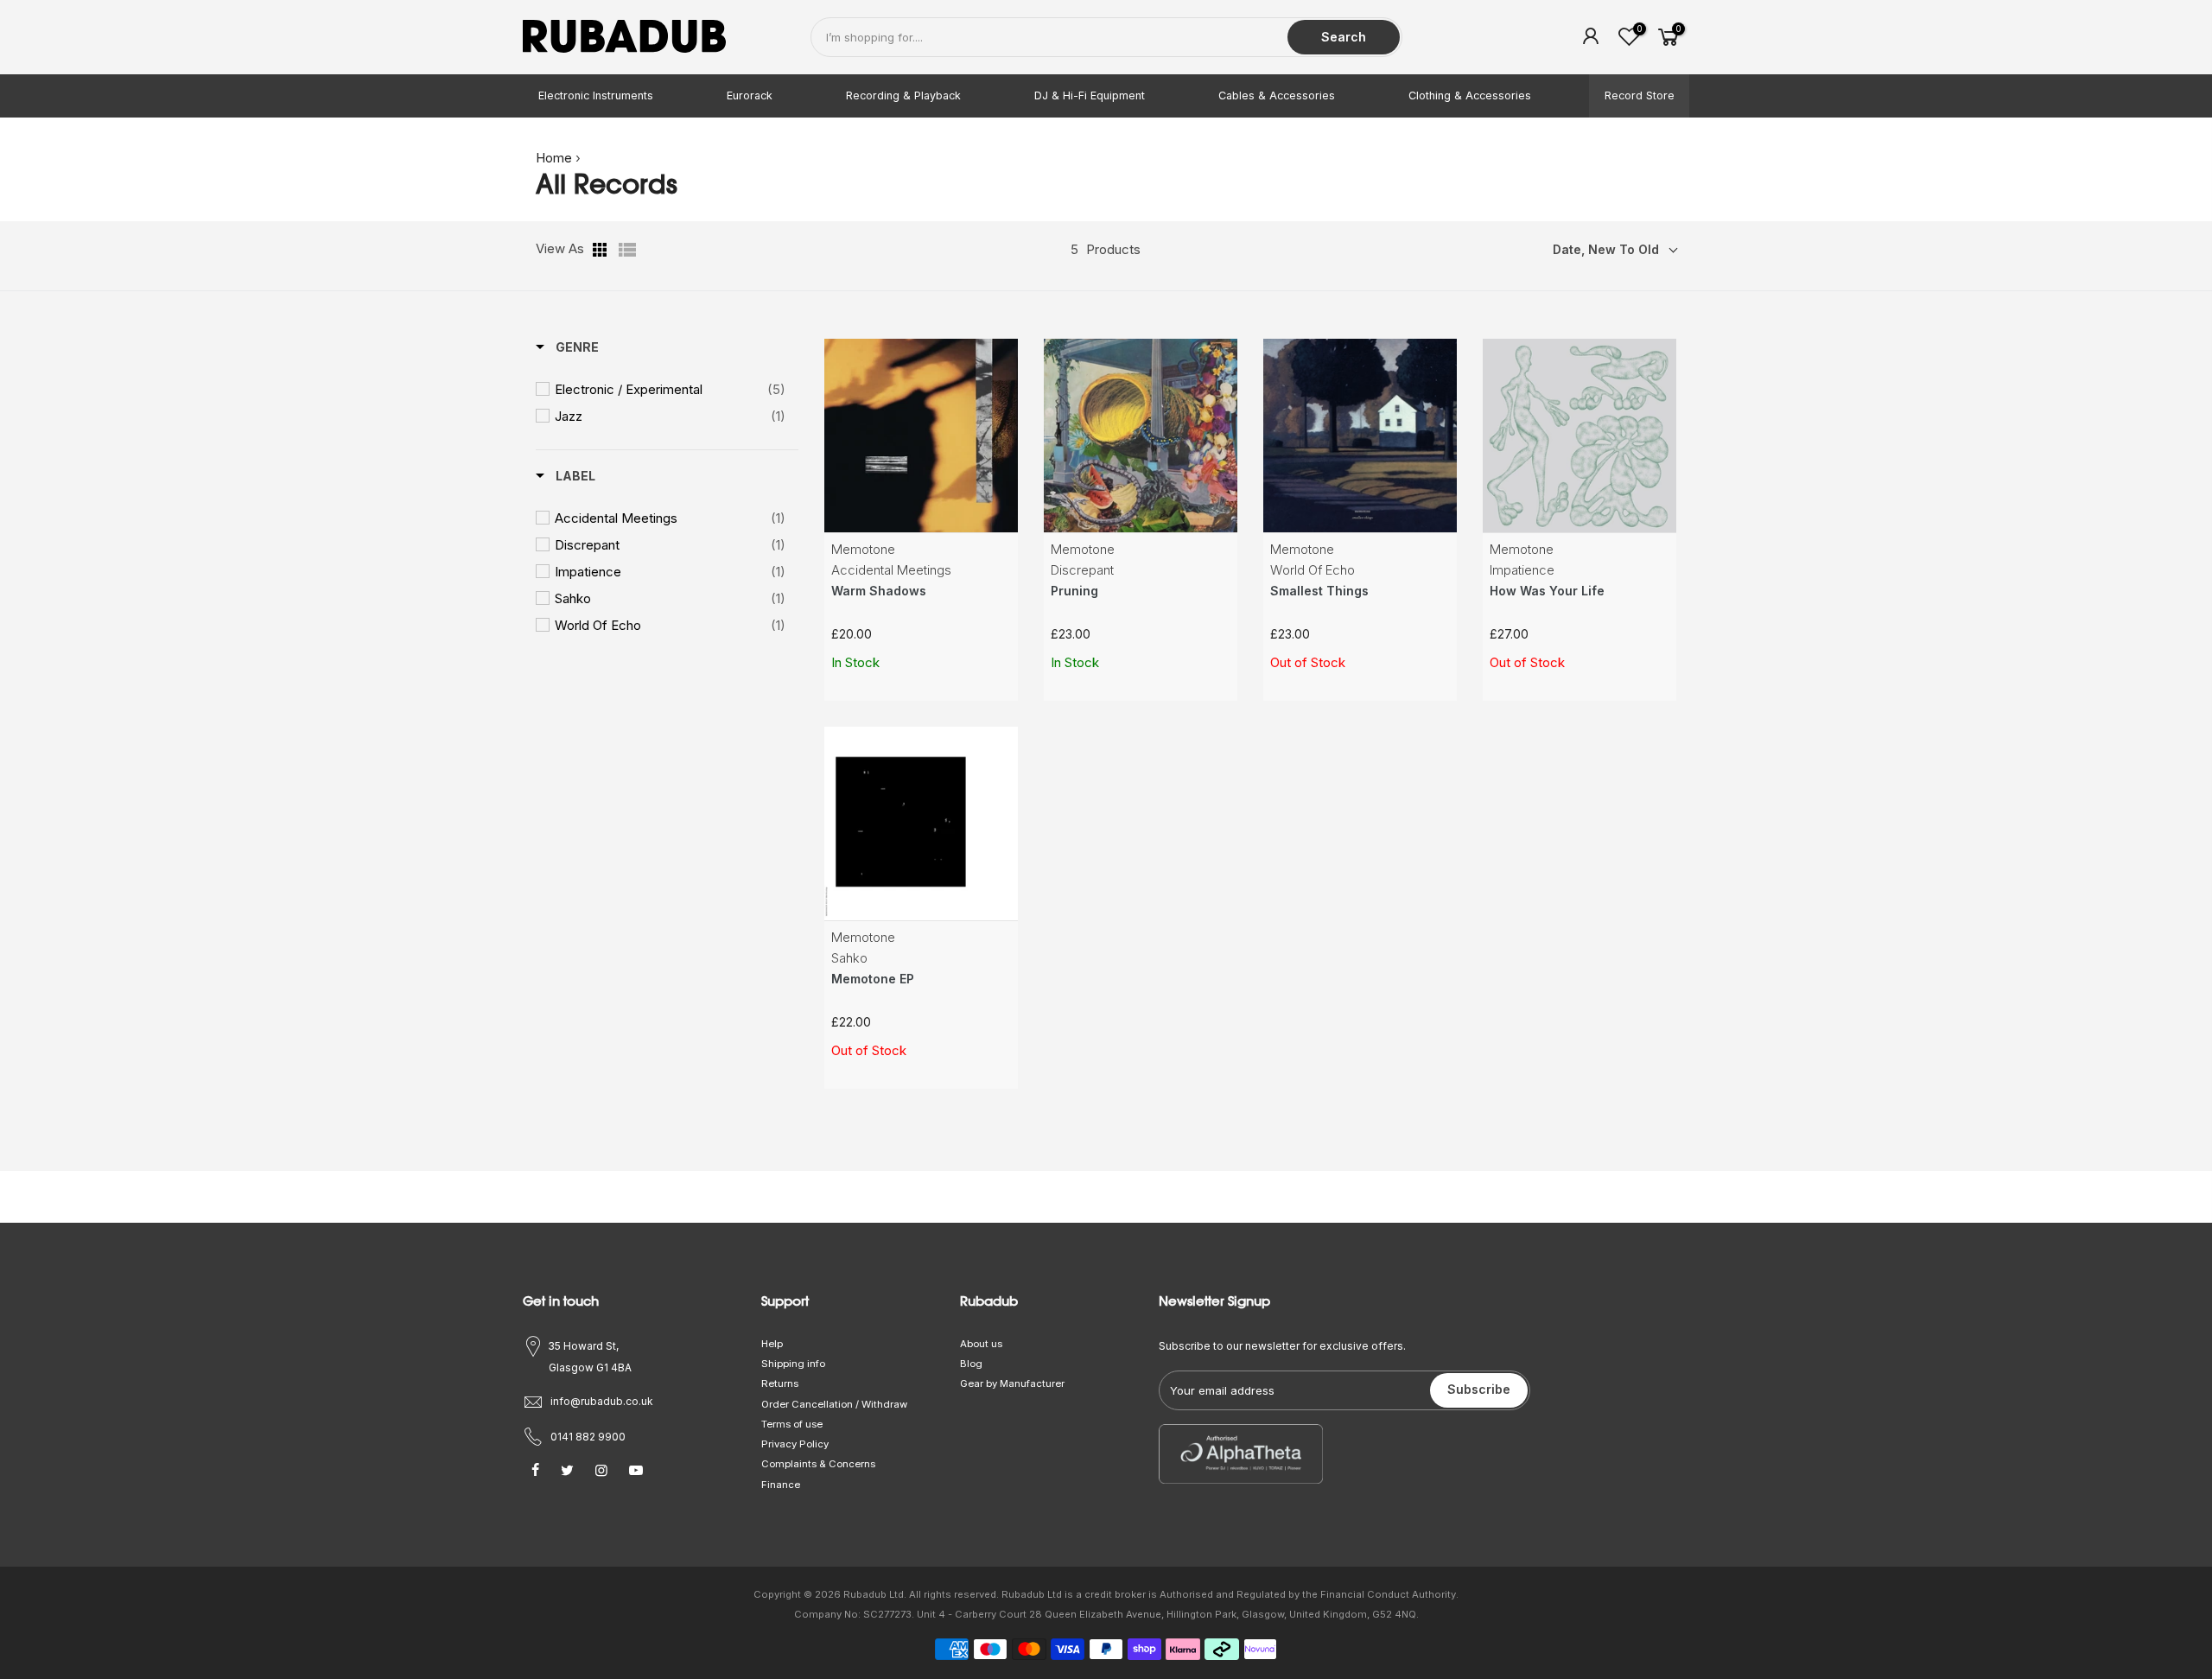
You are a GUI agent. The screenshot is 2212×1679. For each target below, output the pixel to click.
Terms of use (792, 1424)
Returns (780, 1383)
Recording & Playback (903, 95)
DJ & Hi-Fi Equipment (1090, 95)
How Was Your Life (1547, 591)
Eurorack (750, 95)
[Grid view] (601, 250)
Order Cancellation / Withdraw (834, 1404)
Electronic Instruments (596, 95)
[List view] (627, 250)
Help (772, 1344)
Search (1344, 37)
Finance (781, 1485)
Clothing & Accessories (1470, 95)
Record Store (1640, 95)
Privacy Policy (795, 1444)
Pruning (1074, 591)
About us (981, 1344)
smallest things (1319, 591)
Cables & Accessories (1277, 95)
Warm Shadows (879, 591)
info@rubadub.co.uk (602, 1401)
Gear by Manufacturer (1012, 1383)
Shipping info (793, 1364)
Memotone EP (873, 979)
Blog (971, 1364)
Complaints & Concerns (818, 1464)
